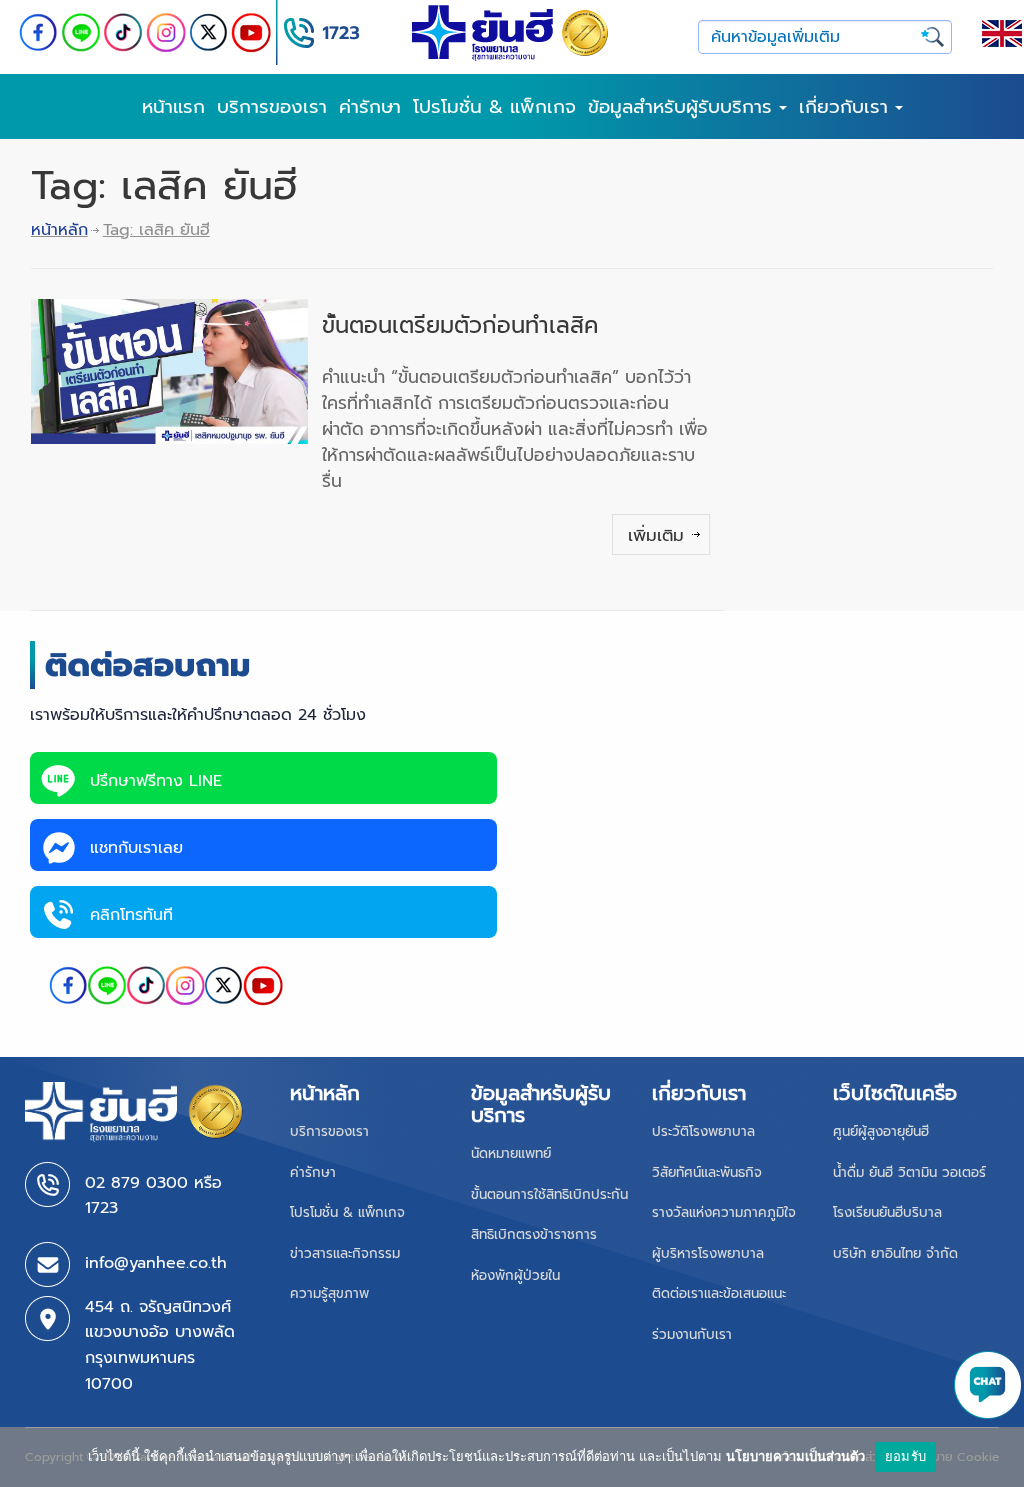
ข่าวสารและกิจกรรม (345, 1253)
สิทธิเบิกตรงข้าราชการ (534, 1234)
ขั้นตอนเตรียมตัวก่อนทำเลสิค (460, 325)
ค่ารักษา (370, 107)
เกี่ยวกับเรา (847, 107)
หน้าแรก (173, 107)
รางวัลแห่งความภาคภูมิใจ (724, 1212)
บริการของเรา (272, 107)
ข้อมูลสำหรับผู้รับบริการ (683, 107)
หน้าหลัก (59, 230)
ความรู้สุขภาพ (329, 1293)
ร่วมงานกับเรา (692, 1334)
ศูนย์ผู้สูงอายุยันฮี (881, 1131)
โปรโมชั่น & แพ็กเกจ (494, 107)
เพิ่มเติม (656, 535)
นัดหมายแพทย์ (511, 1153)
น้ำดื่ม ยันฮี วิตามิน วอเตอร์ (909, 1172)
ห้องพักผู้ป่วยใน (515, 1275)
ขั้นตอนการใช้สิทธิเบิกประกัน (549, 1194)
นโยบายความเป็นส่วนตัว (795, 1456)
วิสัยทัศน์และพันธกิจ (707, 1172)
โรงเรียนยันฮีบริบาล (887, 1212)
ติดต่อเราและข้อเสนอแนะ (719, 1293)
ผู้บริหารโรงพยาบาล (708, 1253)
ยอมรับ (905, 1456)
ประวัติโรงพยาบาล (703, 1131)
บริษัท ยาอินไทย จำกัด (895, 1253)
